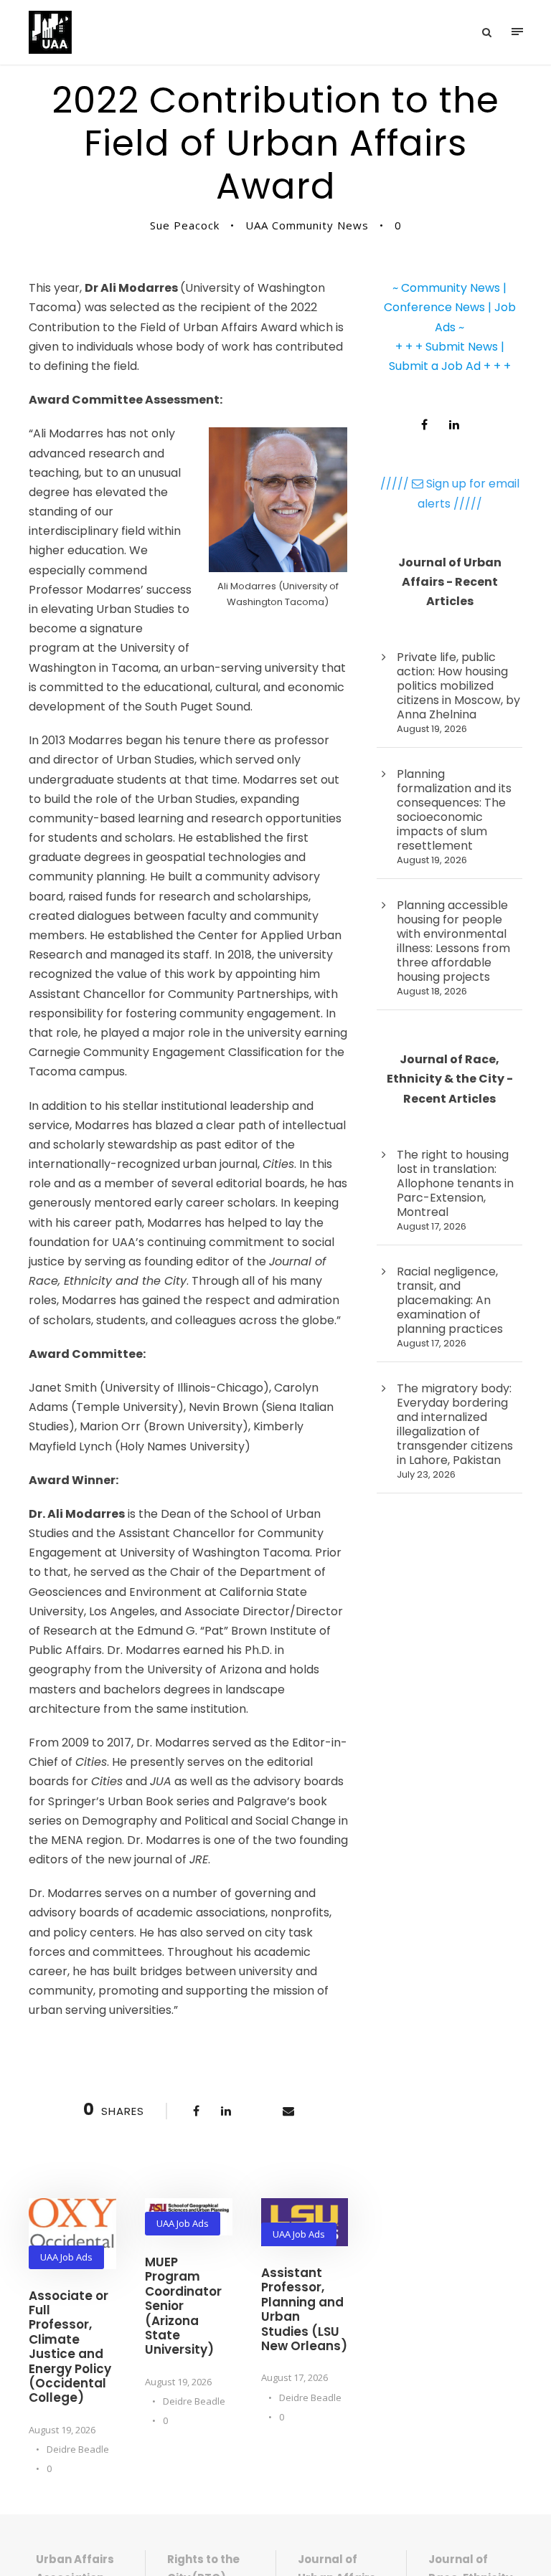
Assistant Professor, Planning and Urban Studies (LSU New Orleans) (304, 2309)
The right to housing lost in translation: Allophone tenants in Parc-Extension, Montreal (455, 1183)
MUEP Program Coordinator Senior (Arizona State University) (183, 2306)
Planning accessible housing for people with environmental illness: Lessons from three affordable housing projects (453, 941)
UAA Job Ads (66, 2257)
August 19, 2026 (62, 2430)
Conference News (434, 307)
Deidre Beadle (78, 2449)
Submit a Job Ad (435, 366)
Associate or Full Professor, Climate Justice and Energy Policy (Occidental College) (70, 2347)
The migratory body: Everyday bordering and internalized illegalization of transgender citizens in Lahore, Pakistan (455, 1424)
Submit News (462, 347)
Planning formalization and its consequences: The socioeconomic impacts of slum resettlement (454, 810)
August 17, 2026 (295, 2377)
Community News (451, 288)
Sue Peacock (185, 225)
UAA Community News (307, 225)
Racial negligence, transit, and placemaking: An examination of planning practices (450, 1300)
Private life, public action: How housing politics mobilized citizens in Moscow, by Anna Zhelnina (458, 686)
